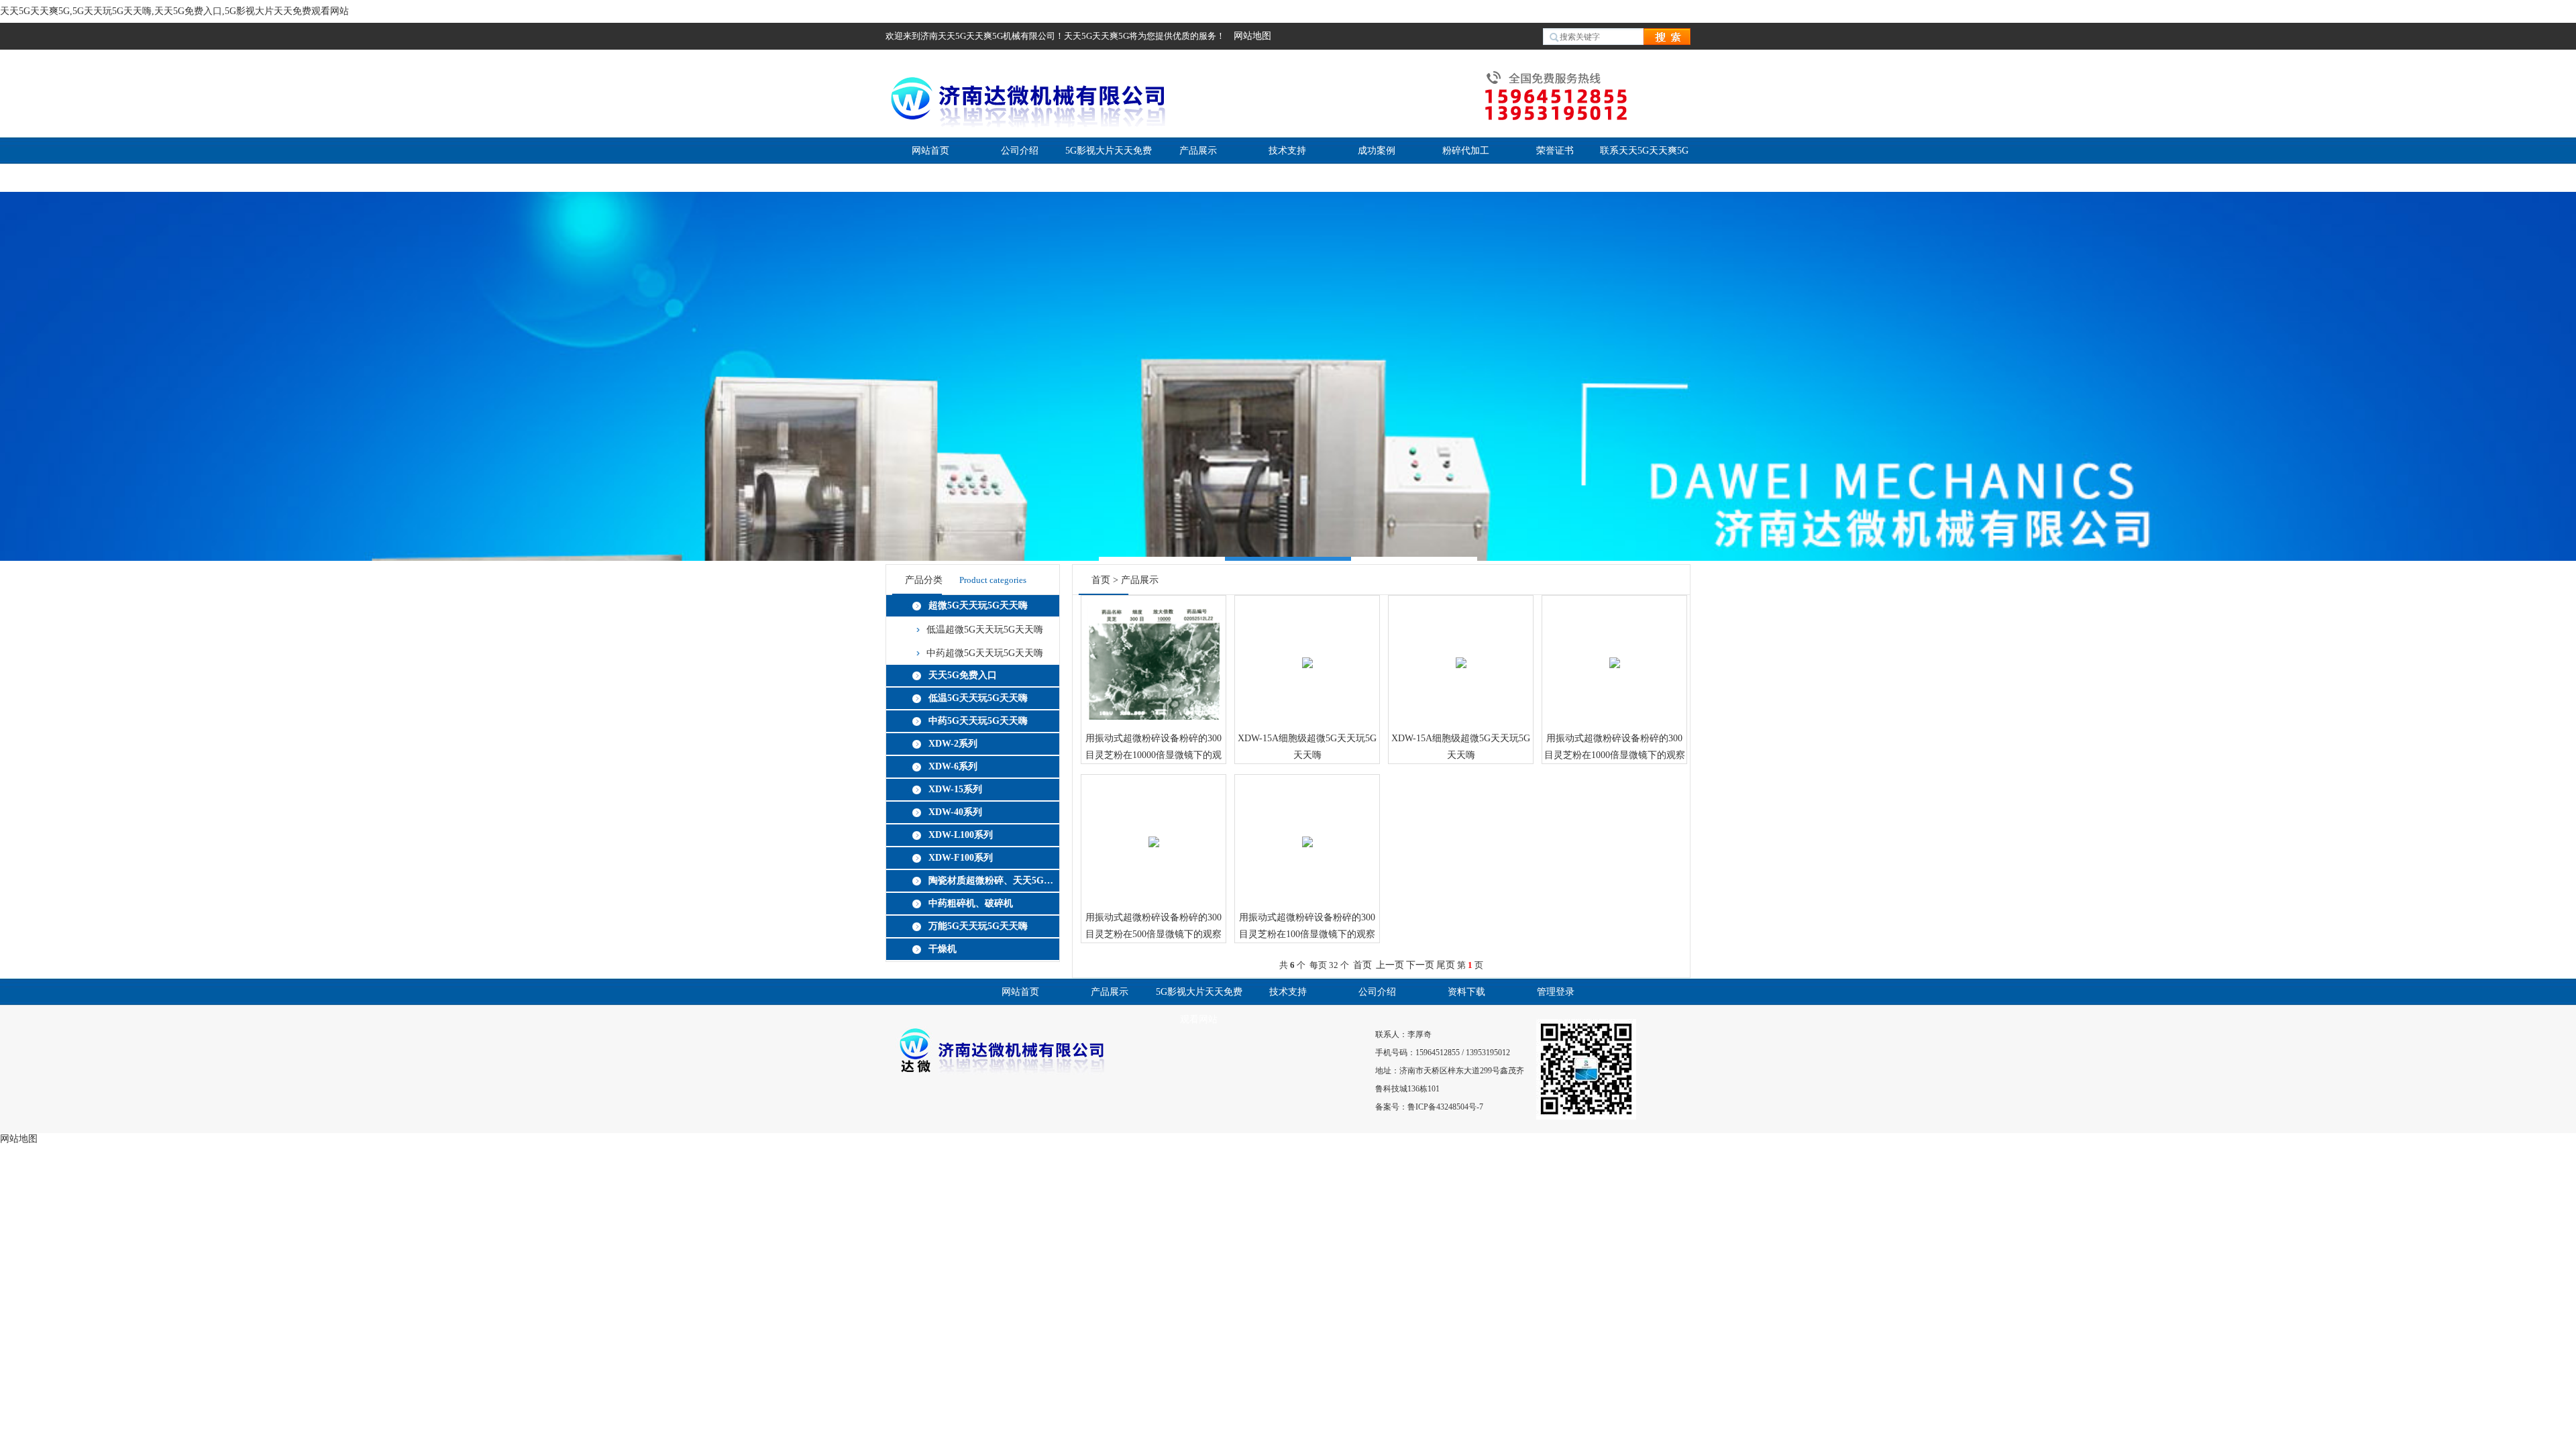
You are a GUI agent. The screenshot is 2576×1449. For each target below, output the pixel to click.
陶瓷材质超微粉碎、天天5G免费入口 (991, 880)
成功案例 (1377, 151)
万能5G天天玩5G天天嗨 (978, 926)
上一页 (1390, 965)
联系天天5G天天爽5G (1644, 151)
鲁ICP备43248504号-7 (1445, 1107)
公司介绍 (1020, 151)
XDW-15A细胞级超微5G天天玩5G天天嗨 (1307, 747)
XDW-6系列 (953, 766)
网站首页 (930, 151)
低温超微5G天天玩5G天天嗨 (985, 630)
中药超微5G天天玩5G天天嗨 (985, 653)
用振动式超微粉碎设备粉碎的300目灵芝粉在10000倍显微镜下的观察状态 (1153, 748)
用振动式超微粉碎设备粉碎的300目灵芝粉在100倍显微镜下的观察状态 (1307, 927)
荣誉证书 (1555, 151)
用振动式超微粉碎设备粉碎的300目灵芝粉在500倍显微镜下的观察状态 (1153, 927)
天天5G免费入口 (963, 675)
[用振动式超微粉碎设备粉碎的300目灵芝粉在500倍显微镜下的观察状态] (1154, 830)
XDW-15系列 (955, 789)
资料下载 (1466, 992)
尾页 (1446, 965)
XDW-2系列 (953, 744)
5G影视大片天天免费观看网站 (1199, 1006)
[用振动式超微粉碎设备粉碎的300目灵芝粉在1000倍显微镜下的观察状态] (1615, 651)
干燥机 (943, 949)
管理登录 (1556, 992)
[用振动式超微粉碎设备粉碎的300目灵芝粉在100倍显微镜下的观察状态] (1307, 830)
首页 (1101, 580)
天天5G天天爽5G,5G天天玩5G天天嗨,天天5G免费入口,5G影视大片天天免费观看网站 (174, 11)
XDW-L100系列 (961, 835)
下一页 (1420, 965)
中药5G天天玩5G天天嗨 (978, 721)
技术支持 (1287, 151)
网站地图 (1252, 36)
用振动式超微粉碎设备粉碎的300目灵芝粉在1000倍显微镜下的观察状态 (1615, 748)
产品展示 (1198, 151)
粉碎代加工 (1466, 151)
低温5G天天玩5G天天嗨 (978, 698)
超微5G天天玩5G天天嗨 (978, 605)
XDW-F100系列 (961, 858)
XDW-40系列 (955, 812)
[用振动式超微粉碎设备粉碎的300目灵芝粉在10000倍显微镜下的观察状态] (1153, 651)
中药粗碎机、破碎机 (971, 903)
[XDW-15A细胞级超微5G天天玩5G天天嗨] (1307, 651)
